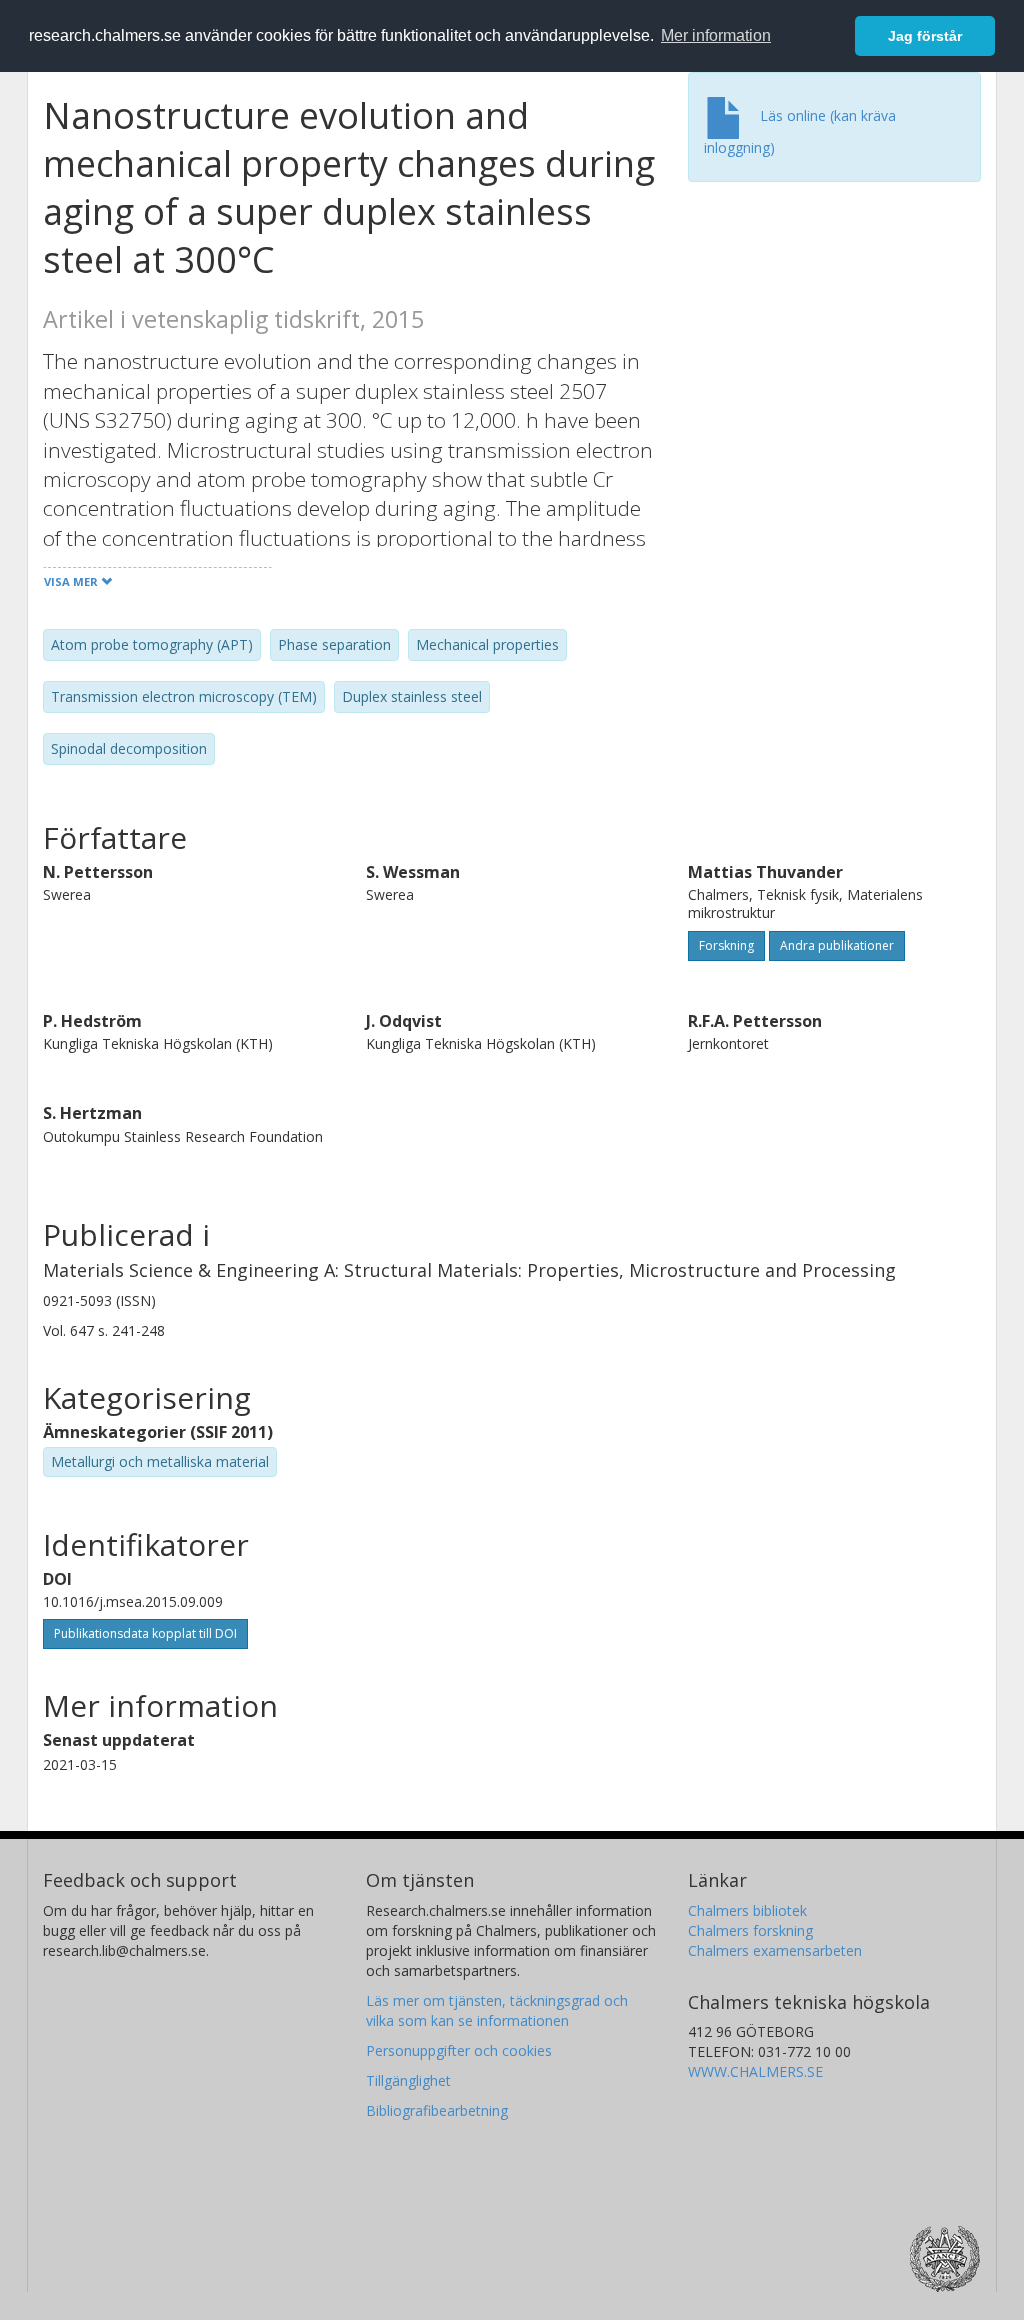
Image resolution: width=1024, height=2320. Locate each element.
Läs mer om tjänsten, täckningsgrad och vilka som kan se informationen (497, 2010)
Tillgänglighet (408, 2080)
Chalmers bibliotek (747, 1910)
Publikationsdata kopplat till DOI (145, 1633)
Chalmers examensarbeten (775, 1950)
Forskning (726, 945)
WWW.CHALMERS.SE (755, 2071)
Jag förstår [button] (925, 36)
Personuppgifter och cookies (459, 2050)
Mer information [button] (716, 35)
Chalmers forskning (750, 1930)
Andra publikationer (837, 945)
